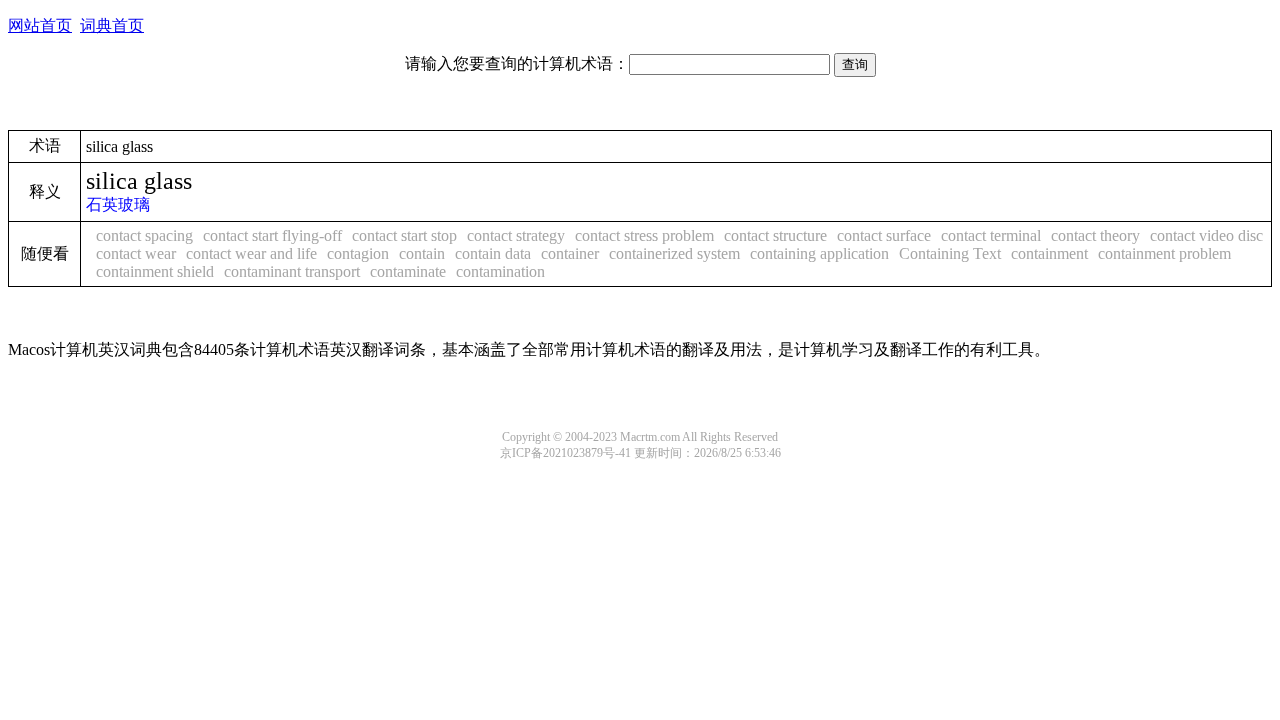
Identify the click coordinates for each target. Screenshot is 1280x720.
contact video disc (1206, 235)
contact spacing (144, 235)
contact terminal (991, 235)
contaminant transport (292, 271)
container (570, 253)
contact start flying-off (272, 235)
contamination (500, 271)
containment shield (155, 271)
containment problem (1164, 253)
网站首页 (40, 25)
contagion (358, 253)
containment (1049, 253)
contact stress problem (644, 235)
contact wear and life (251, 253)
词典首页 (112, 25)
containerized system (674, 253)
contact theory (1095, 235)
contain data (493, 253)
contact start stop (404, 235)
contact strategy (516, 235)
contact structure (775, 235)
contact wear (136, 253)
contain (422, 253)
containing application (819, 253)
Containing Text (950, 253)
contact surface (884, 235)
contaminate (408, 271)
